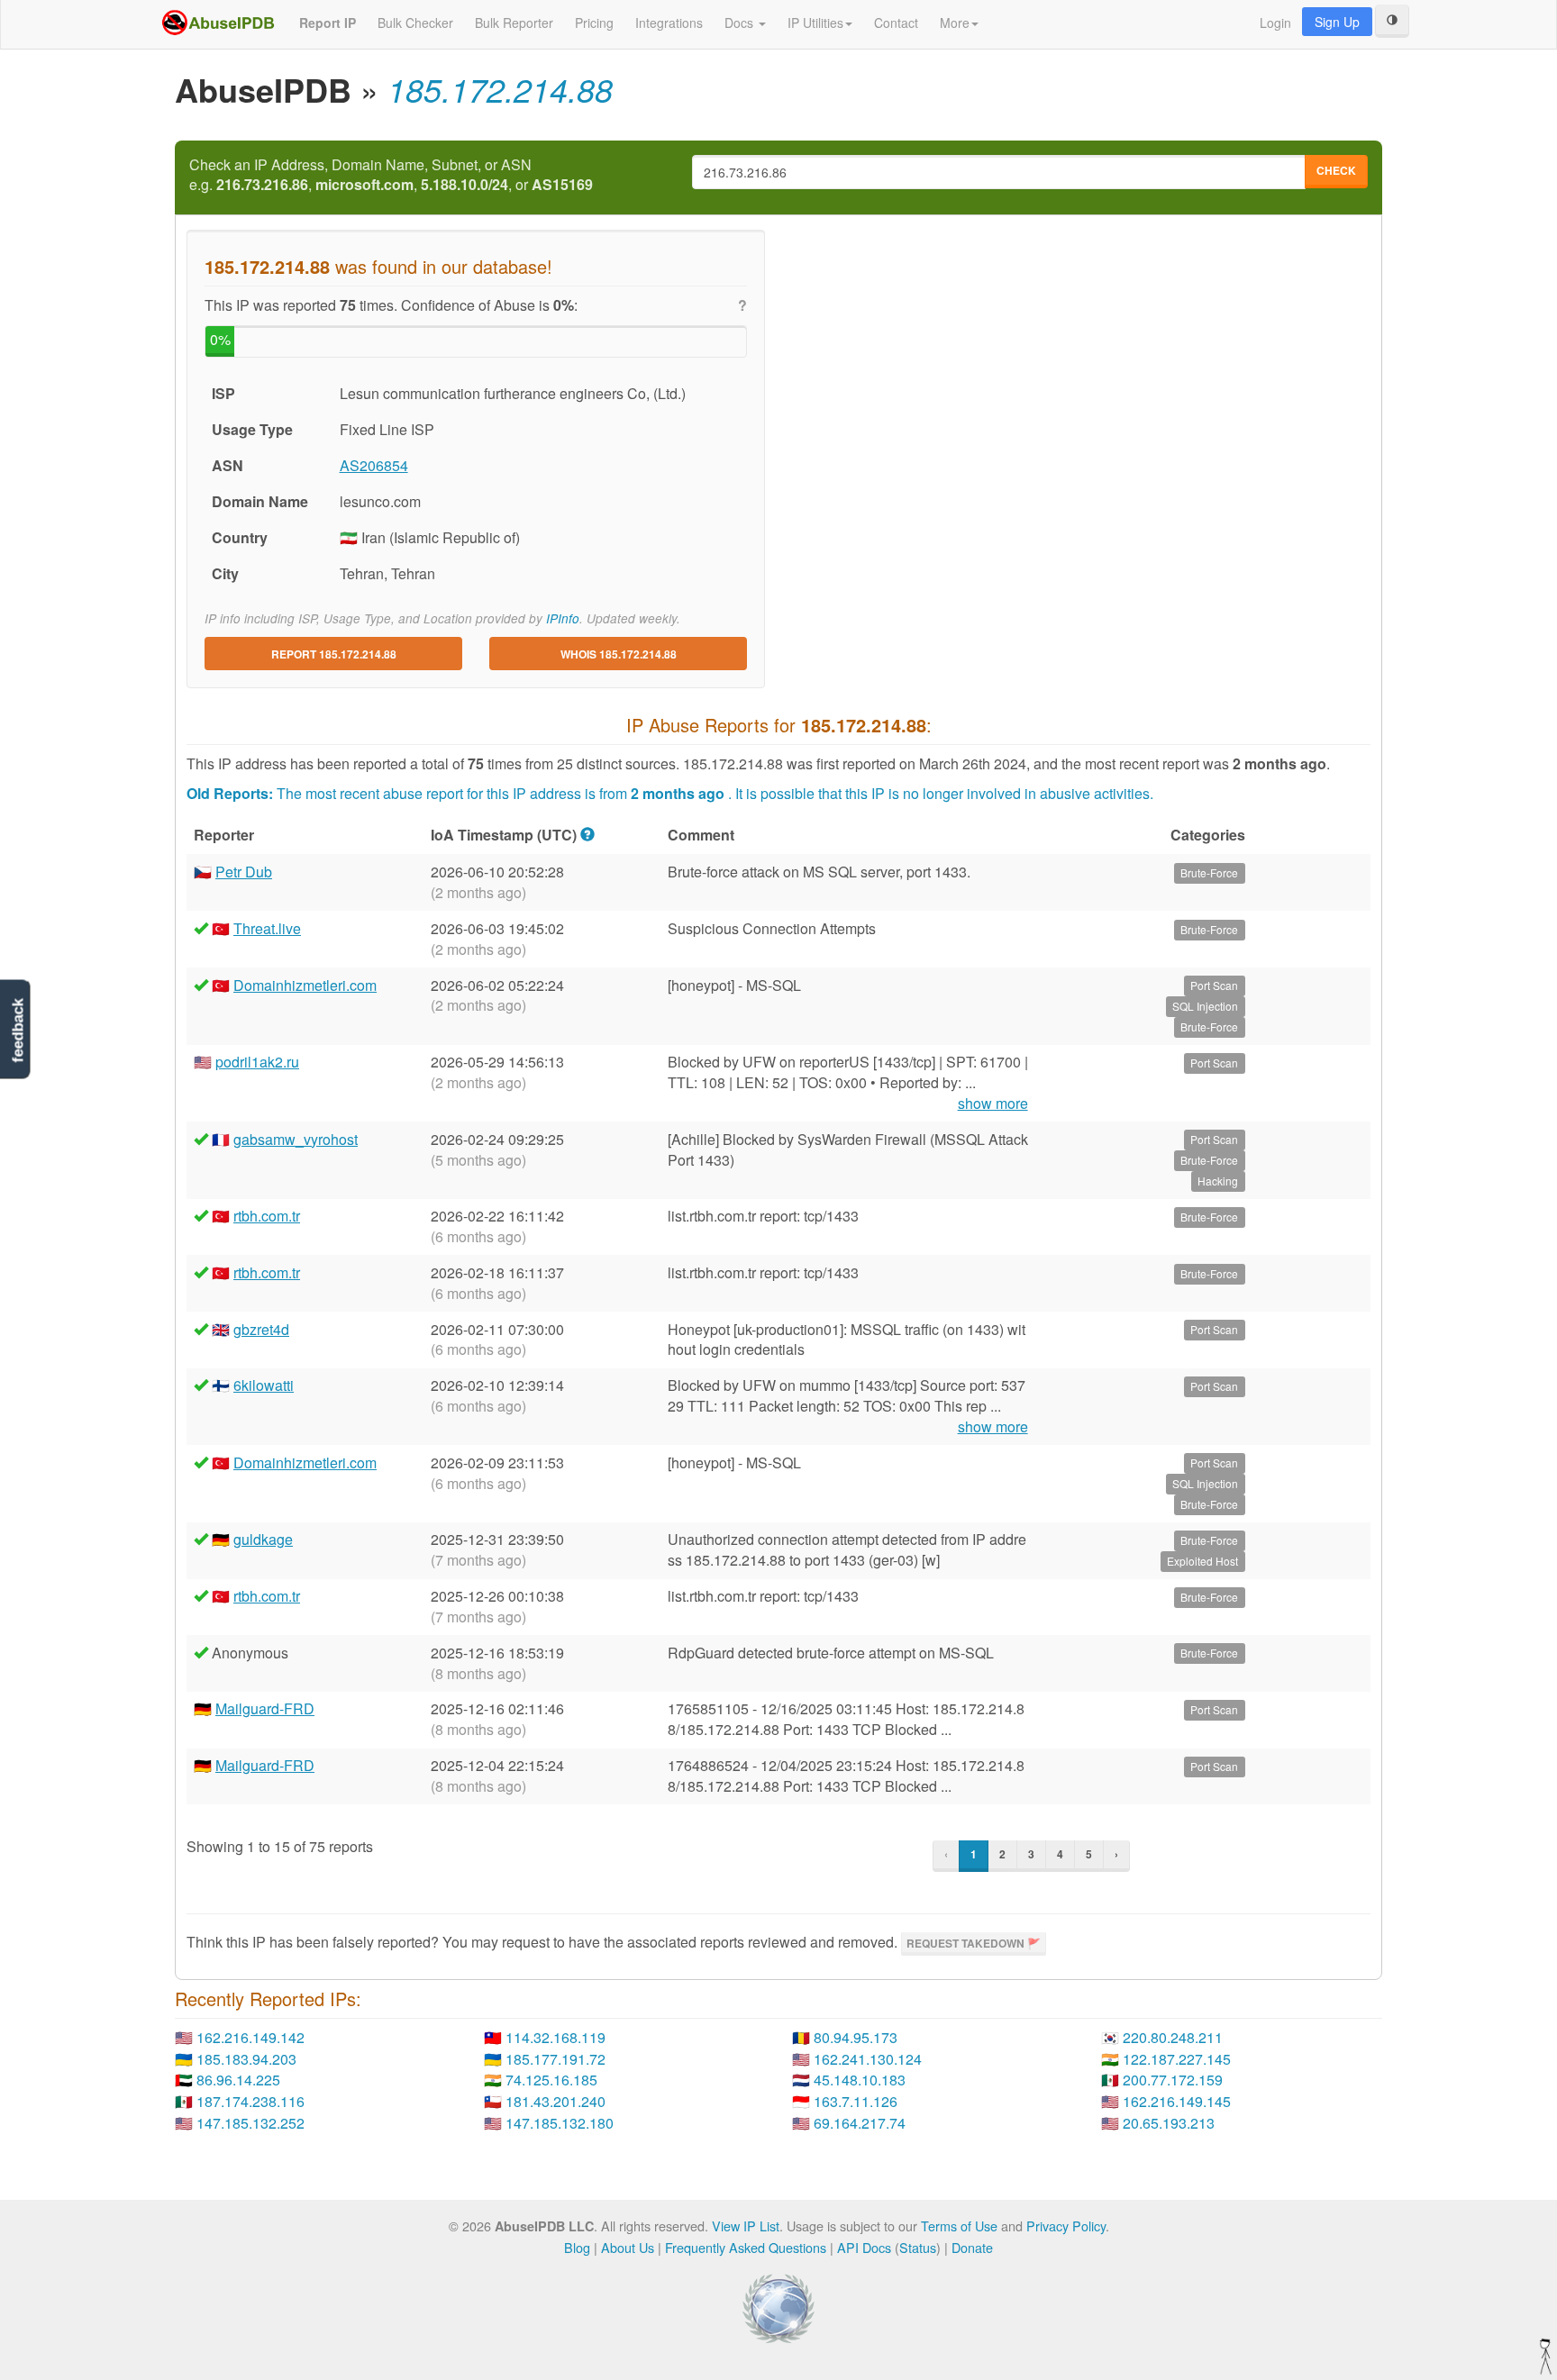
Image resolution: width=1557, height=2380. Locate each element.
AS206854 (374, 465)
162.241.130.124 (868, 2059)
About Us (628, 2247)
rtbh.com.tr (267, 1216)
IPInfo (563, 618)
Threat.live (267, 928)
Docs (741, 23)
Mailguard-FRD (265, 1708)
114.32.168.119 (555, 2037)
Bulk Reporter (514, 23)
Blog (577, 2247)
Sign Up (1337, 22)
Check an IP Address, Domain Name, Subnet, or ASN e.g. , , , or (391, 175)
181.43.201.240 (555, 2101)
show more (993, 1104)
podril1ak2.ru (257, 1062)
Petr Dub (244, 872)
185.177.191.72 (555, 2059)
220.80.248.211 (1173, 2037)
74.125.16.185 (551, 2080)
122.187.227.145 (1177, 2059)
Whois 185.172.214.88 (619, 654)
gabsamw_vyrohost (296, 1139)
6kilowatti (264, 1385)
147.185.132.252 (250, 2123)
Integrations (669, 23)
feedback (18, 1030)
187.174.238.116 (250, 2101)
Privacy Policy (1066, 2226)
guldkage (263, 1539)
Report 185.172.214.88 (334, 654)
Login (1275, 23)
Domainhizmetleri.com (305, 985)
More (955, 23)
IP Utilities (815, 23)
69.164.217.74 (860, 2123)
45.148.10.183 (860, 2080)
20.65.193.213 (1169, 2123)
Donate (972, 2247)
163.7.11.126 (856, 2101)
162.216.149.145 (1177, 2101)
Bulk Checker (415, 23)
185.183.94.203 (246, 2059)
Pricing (594, 23)
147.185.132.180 (560, 2123)
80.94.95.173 (856, 2037)
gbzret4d (261, 1329)
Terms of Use (959, 2226)
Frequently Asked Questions (746, 2247)
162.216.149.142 (250, 2037)
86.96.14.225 (238, 2080)
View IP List (746, 2226)
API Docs (864, 2247)
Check (1336, 170)
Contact (896, 23)
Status (918, 2247)
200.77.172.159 (1173, 2080)
